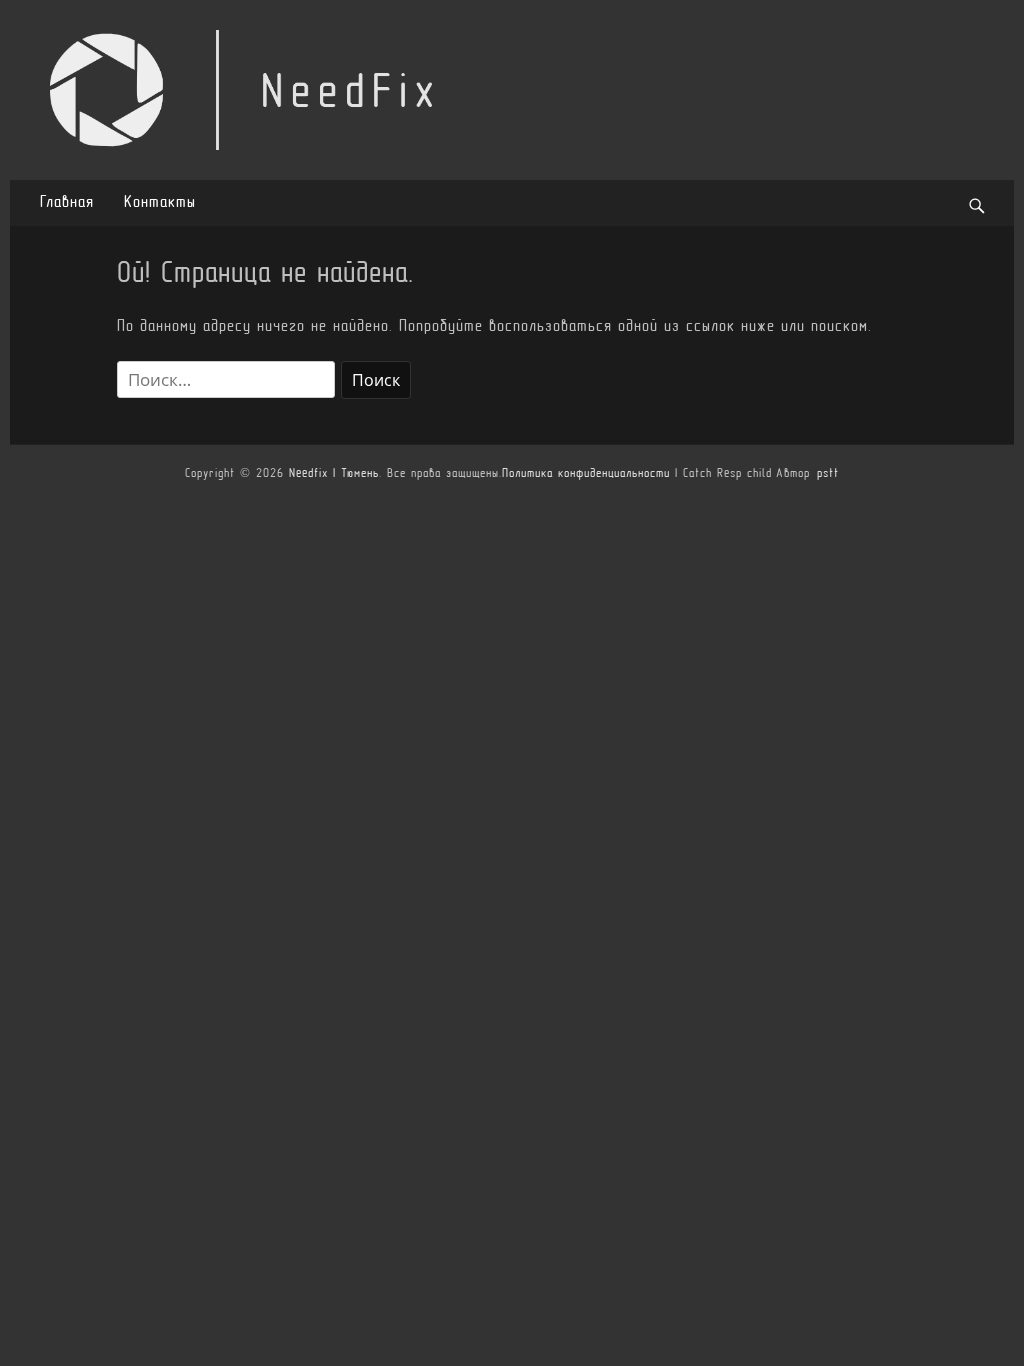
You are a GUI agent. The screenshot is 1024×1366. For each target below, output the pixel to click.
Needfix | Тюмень (334, 474)
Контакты (160, 203)
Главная (67, 203)
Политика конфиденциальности (586, 474)
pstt (828, 474)
